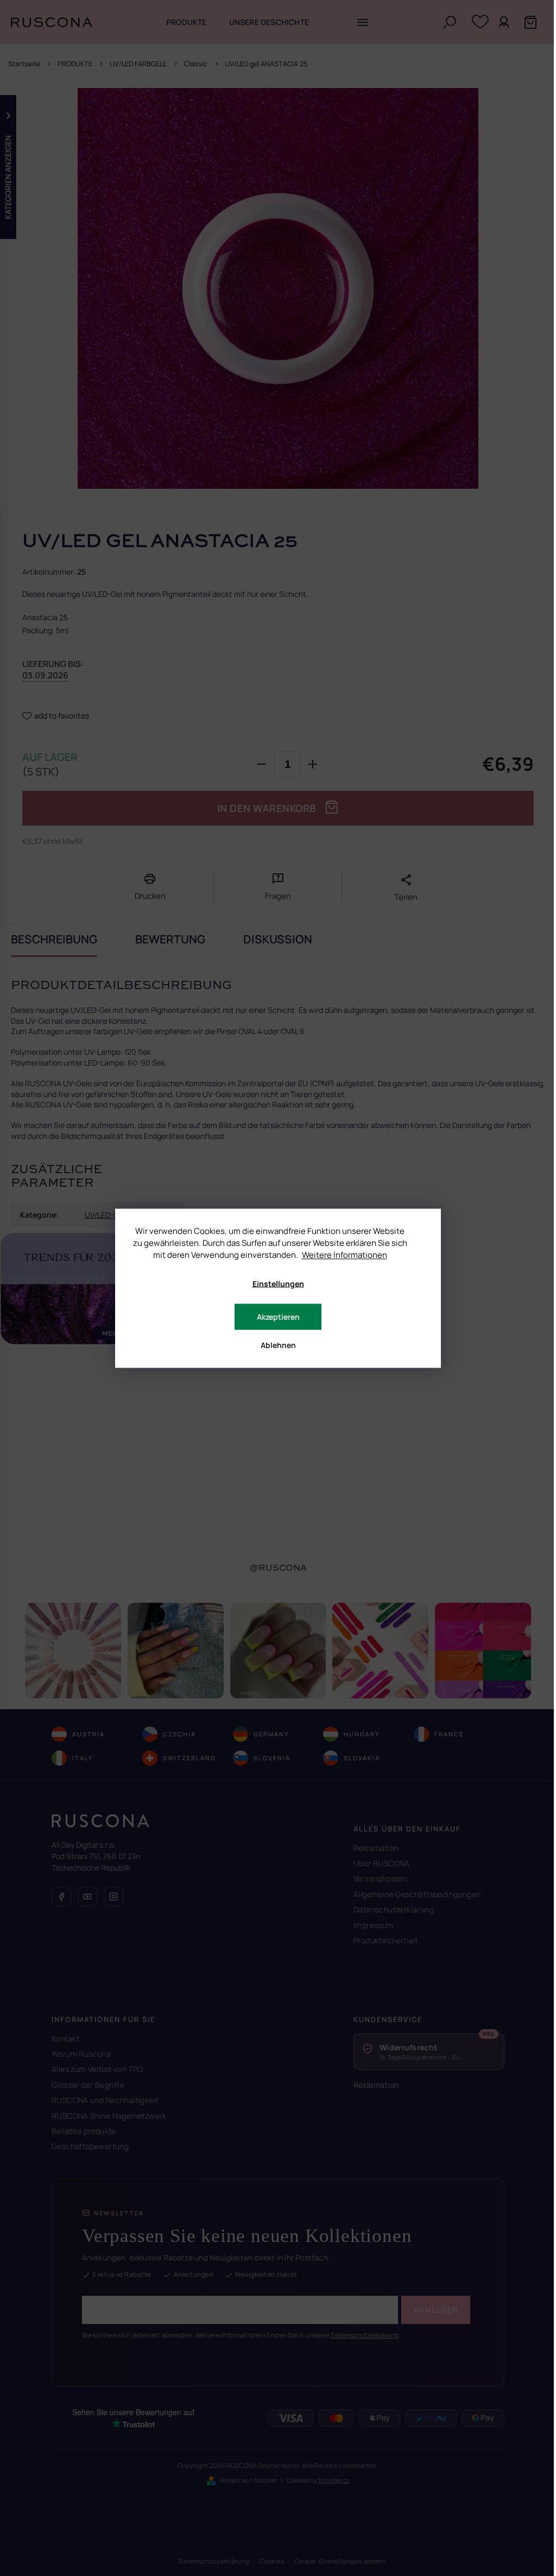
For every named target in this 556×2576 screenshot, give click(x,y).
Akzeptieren (278, 1316)
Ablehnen (278, 1344)
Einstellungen (278, 1283)
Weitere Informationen (345, 1254)
